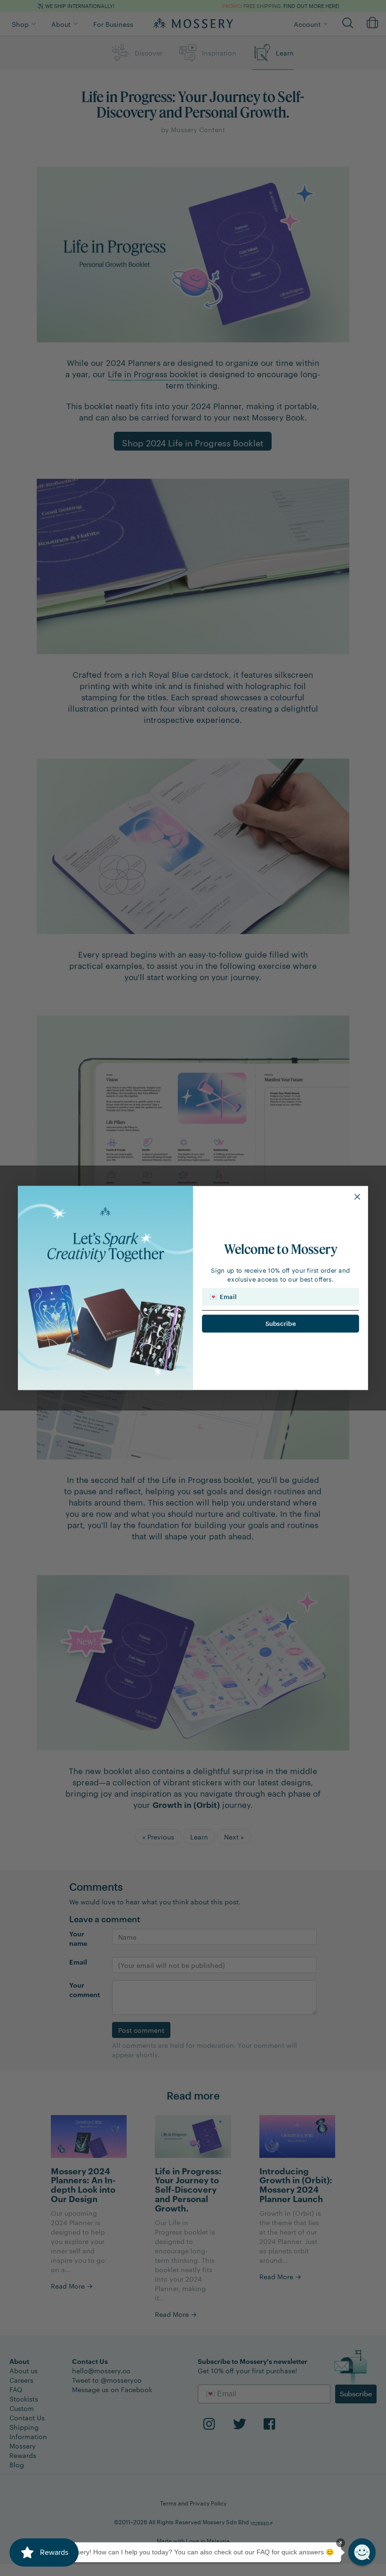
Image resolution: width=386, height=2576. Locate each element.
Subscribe (281, 1324)
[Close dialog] (358, 1197)
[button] (362, 2552)
